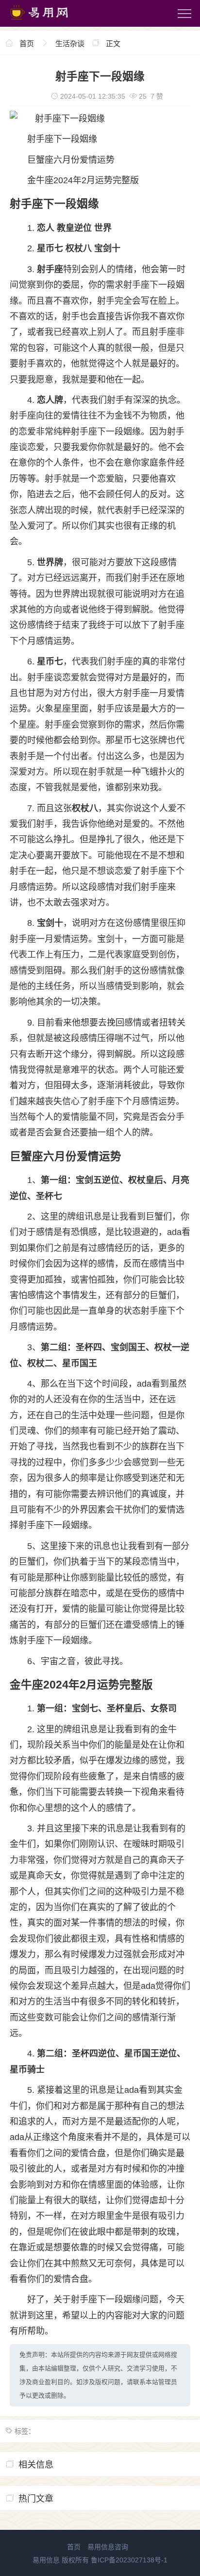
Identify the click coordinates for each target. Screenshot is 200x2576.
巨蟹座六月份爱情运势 (71, 160)
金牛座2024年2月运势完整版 (83, 180)
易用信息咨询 (108, 2547)
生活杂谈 (70, 44)
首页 (27, 44)
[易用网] (48, 22)
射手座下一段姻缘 (62, 139)
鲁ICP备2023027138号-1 (129, 2560)
